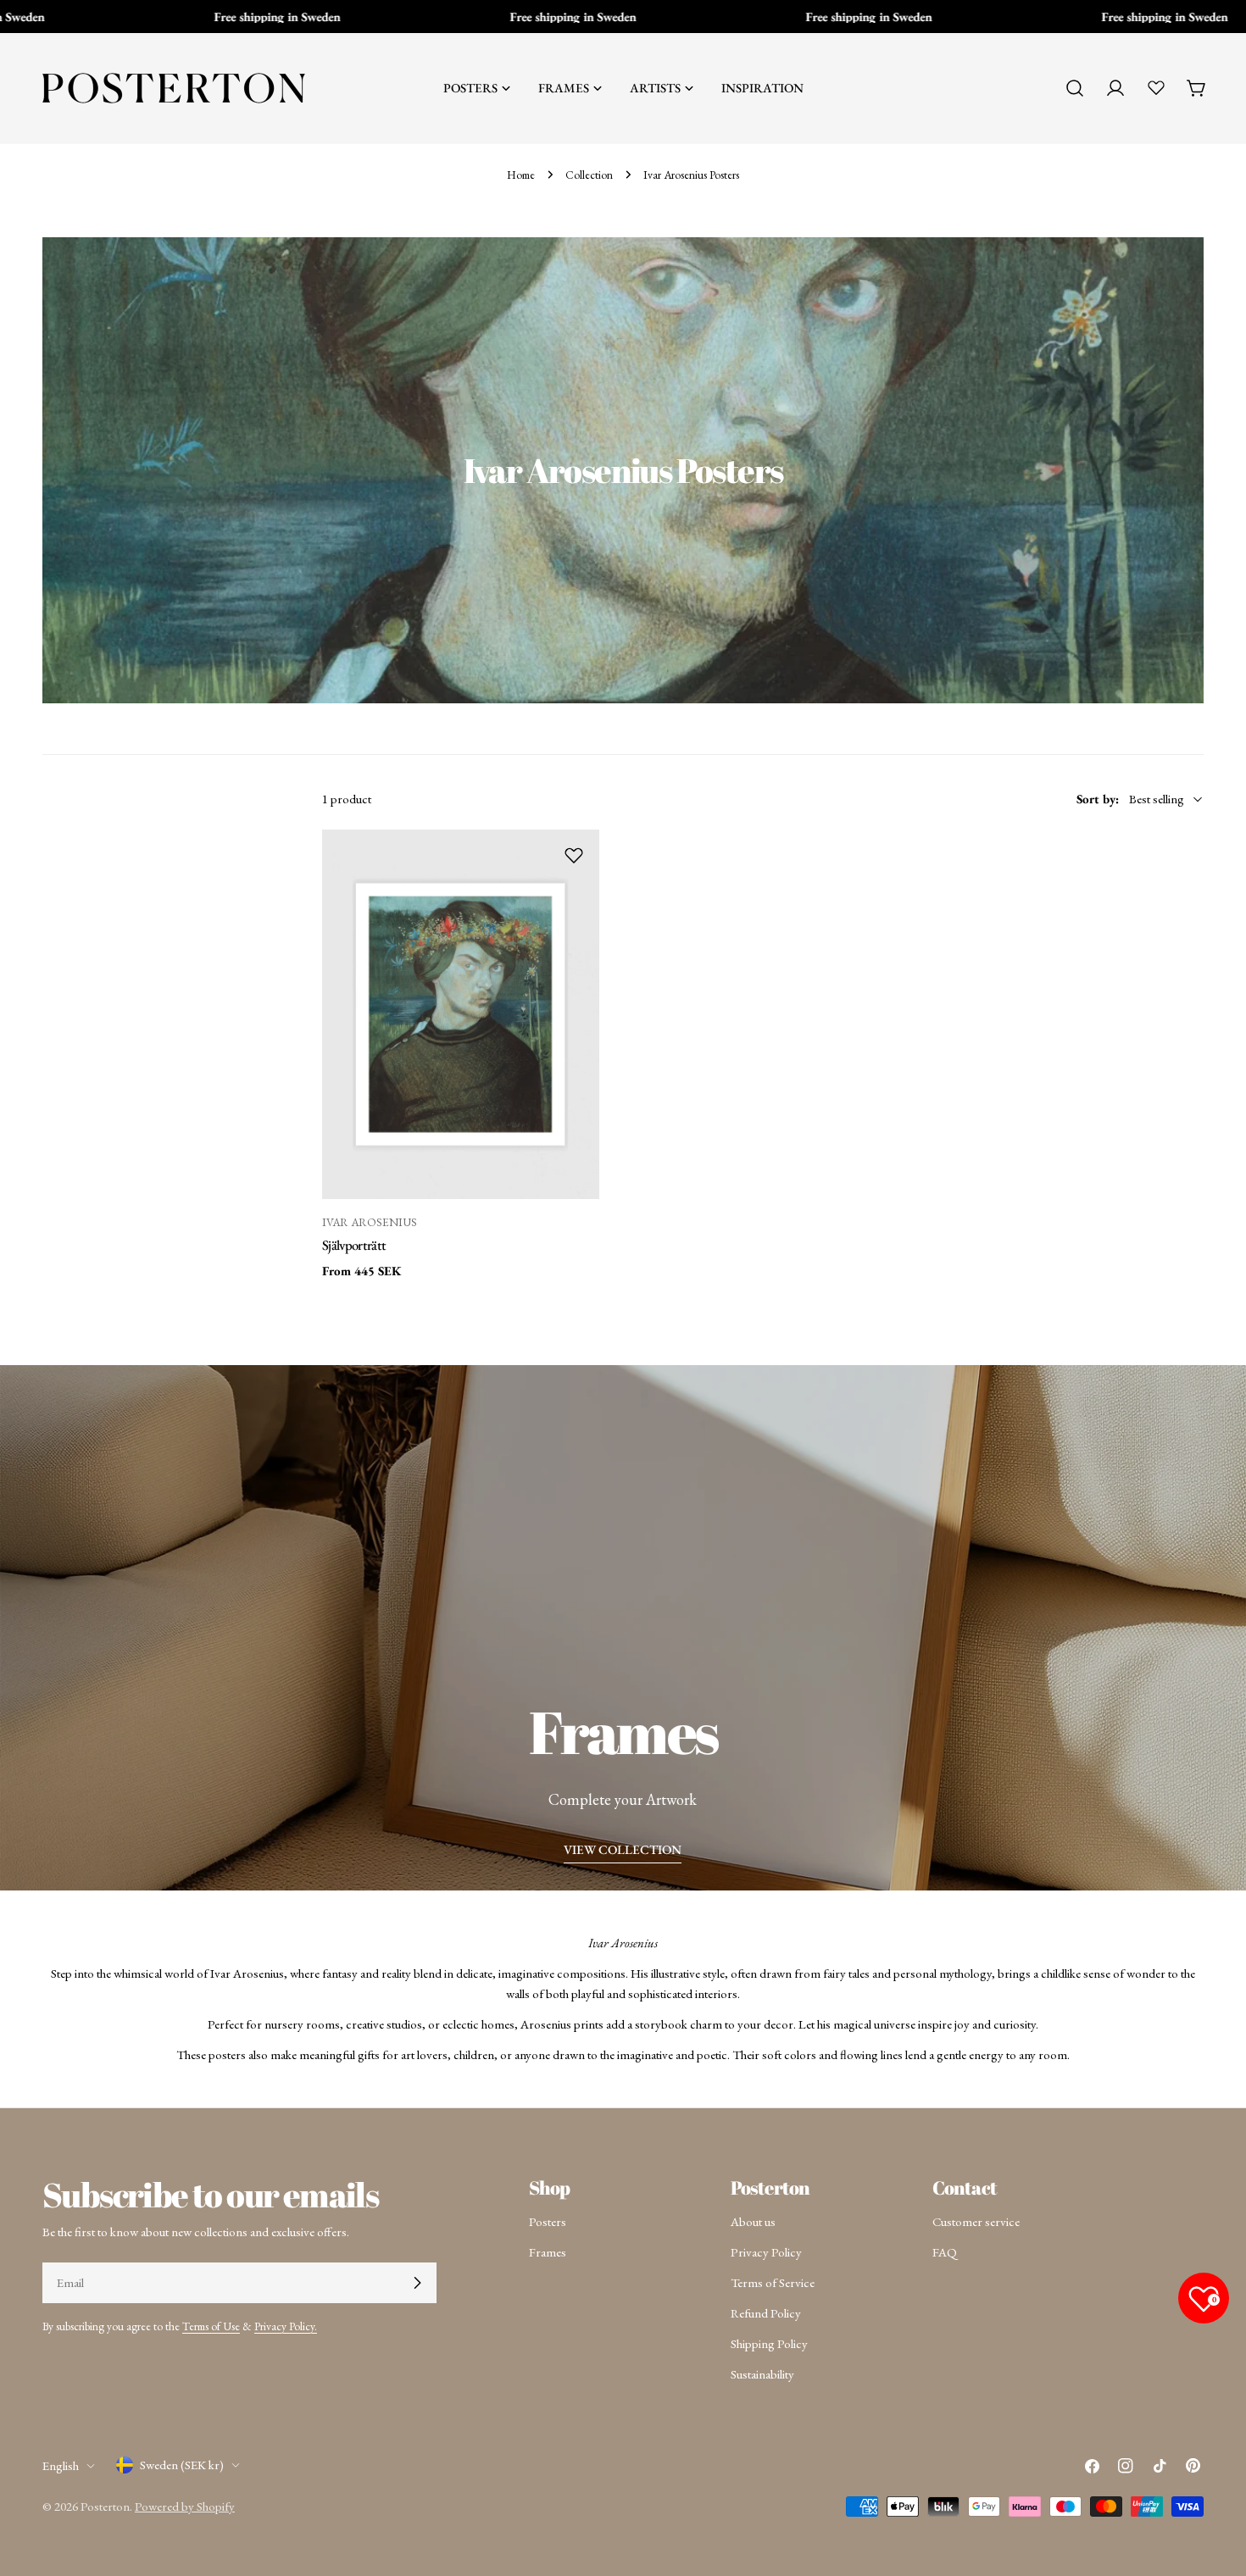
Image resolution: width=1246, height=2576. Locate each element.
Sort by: (1098, 799)
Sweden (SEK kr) (182, 2465)
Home (521, 175)
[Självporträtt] (461, 1014)
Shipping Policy (769, 2343)
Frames (548, 2252)
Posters (548, 2221)
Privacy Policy (766, 2252)
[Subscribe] (417, 2283)
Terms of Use (211, 2326)
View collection (623, 1849)
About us (753, 2221)
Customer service (976, 2221)
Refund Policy (766, 2313)
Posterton (105, 2506)
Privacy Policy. (286, 2326)
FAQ (945, 2252)
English (61, 2465)
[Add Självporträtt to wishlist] (574, 855)
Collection (589, 175)
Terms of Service (773, 2282)
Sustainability (762, 2374)
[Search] (1075, 88)
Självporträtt (354, 1245)
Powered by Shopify (185, 2506)
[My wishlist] (1156, 87)
